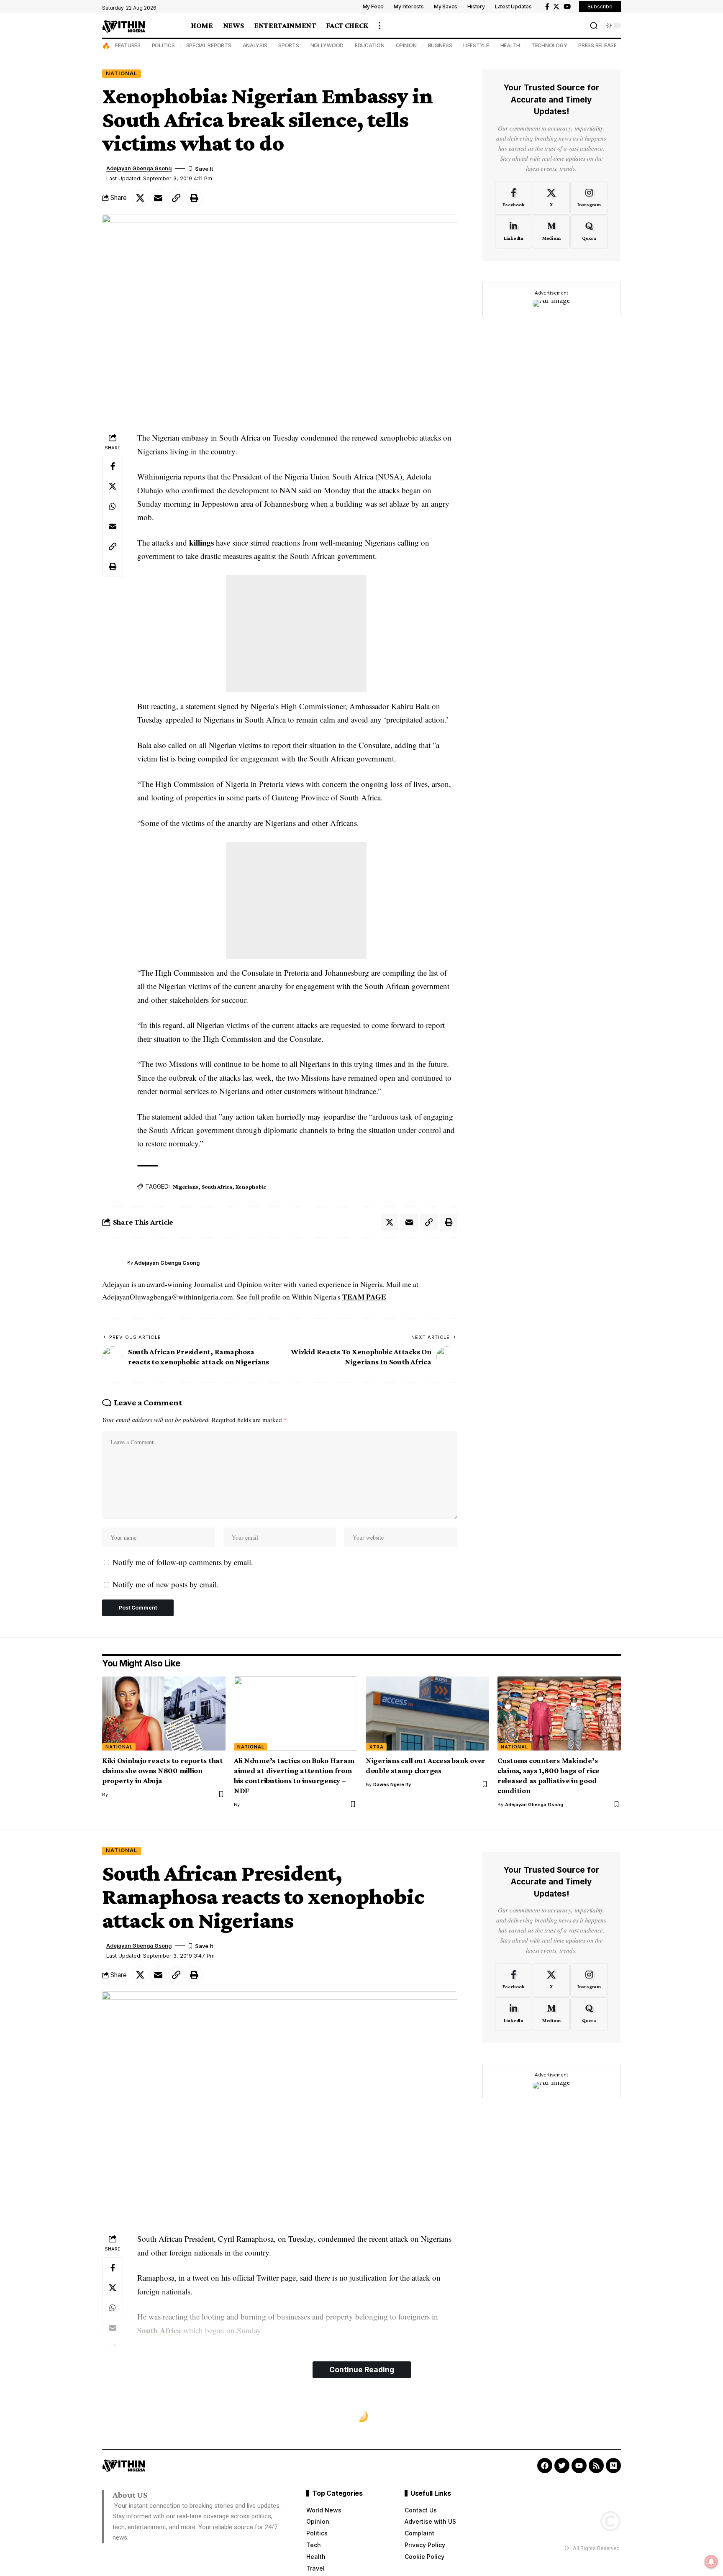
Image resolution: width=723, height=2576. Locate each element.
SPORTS (289, 45)
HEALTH (510, 45)
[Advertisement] (296, 633)
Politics (120, 2416)
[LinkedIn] (514, 232)
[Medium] (551, 232)
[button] (379, 26)
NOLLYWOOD (327, 45)
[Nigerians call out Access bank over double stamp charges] (427, 1713)
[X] (556, 7)
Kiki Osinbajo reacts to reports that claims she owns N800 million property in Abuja (163, 1770)
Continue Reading (362, 2370)
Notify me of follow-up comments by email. (183, 1562)
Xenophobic (251, 1187)
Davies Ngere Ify (392, 1784)
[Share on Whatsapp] (113, 507)
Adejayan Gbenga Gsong (139, 168)
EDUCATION (370, 45)
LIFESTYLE (476, 45)
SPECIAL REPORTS (209, 45)
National (122, 73)
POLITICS (163, 45)
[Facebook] (547, 7)
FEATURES (128, 45)
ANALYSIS (255, 45)
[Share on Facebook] (113, 466)
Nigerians (186, 1187)
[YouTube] (567, 7)
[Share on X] (140, 198)
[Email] (158, 198)
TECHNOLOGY (549, 45)
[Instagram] (589, 198)
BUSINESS (440, 45)
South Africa (217, 1187)
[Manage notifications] (711, 2562)
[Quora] (589, 232)
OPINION (406, 45)
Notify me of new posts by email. (166, 1584)
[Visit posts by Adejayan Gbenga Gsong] (113, 1263)
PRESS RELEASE (597, 45)
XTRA (376, 1747)
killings (201, 542)
